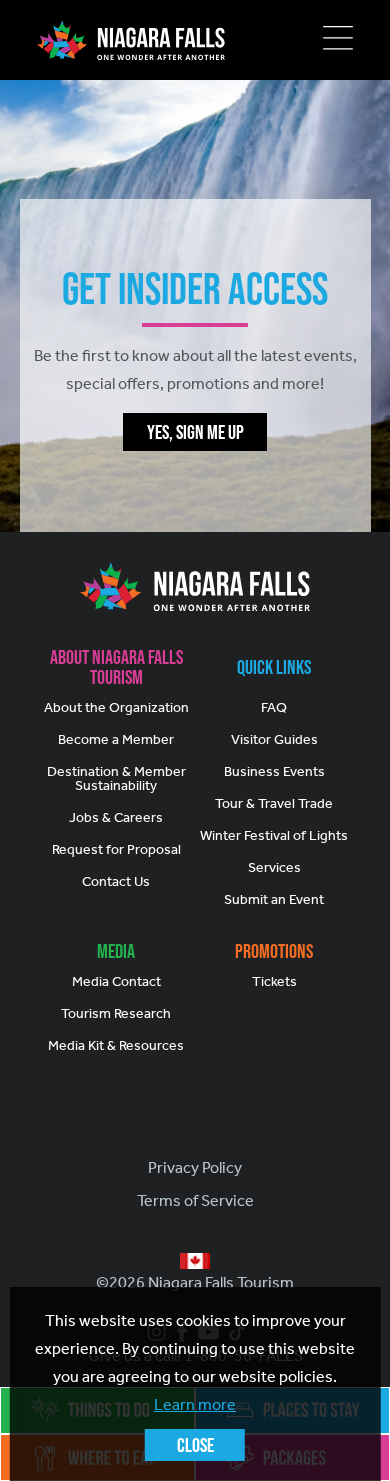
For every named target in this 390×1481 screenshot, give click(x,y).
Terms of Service (195, 1200)
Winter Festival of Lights (274, 835)
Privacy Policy (195, 1167)
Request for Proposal (116, 849)
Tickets (274, 981)
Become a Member (116, 739)
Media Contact (116, 981)
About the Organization (116, 707)
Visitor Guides (274, 739)
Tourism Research (116, 1013)
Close (195, 1445)
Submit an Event (274, 899)
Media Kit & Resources (116, 1045)
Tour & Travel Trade (274, 803)
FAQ (274, 707)
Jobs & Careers (116, 817)
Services (274, 867)
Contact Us (116, 881)
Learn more (195, 1404)
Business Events (274, 771)
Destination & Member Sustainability (116, 778)
